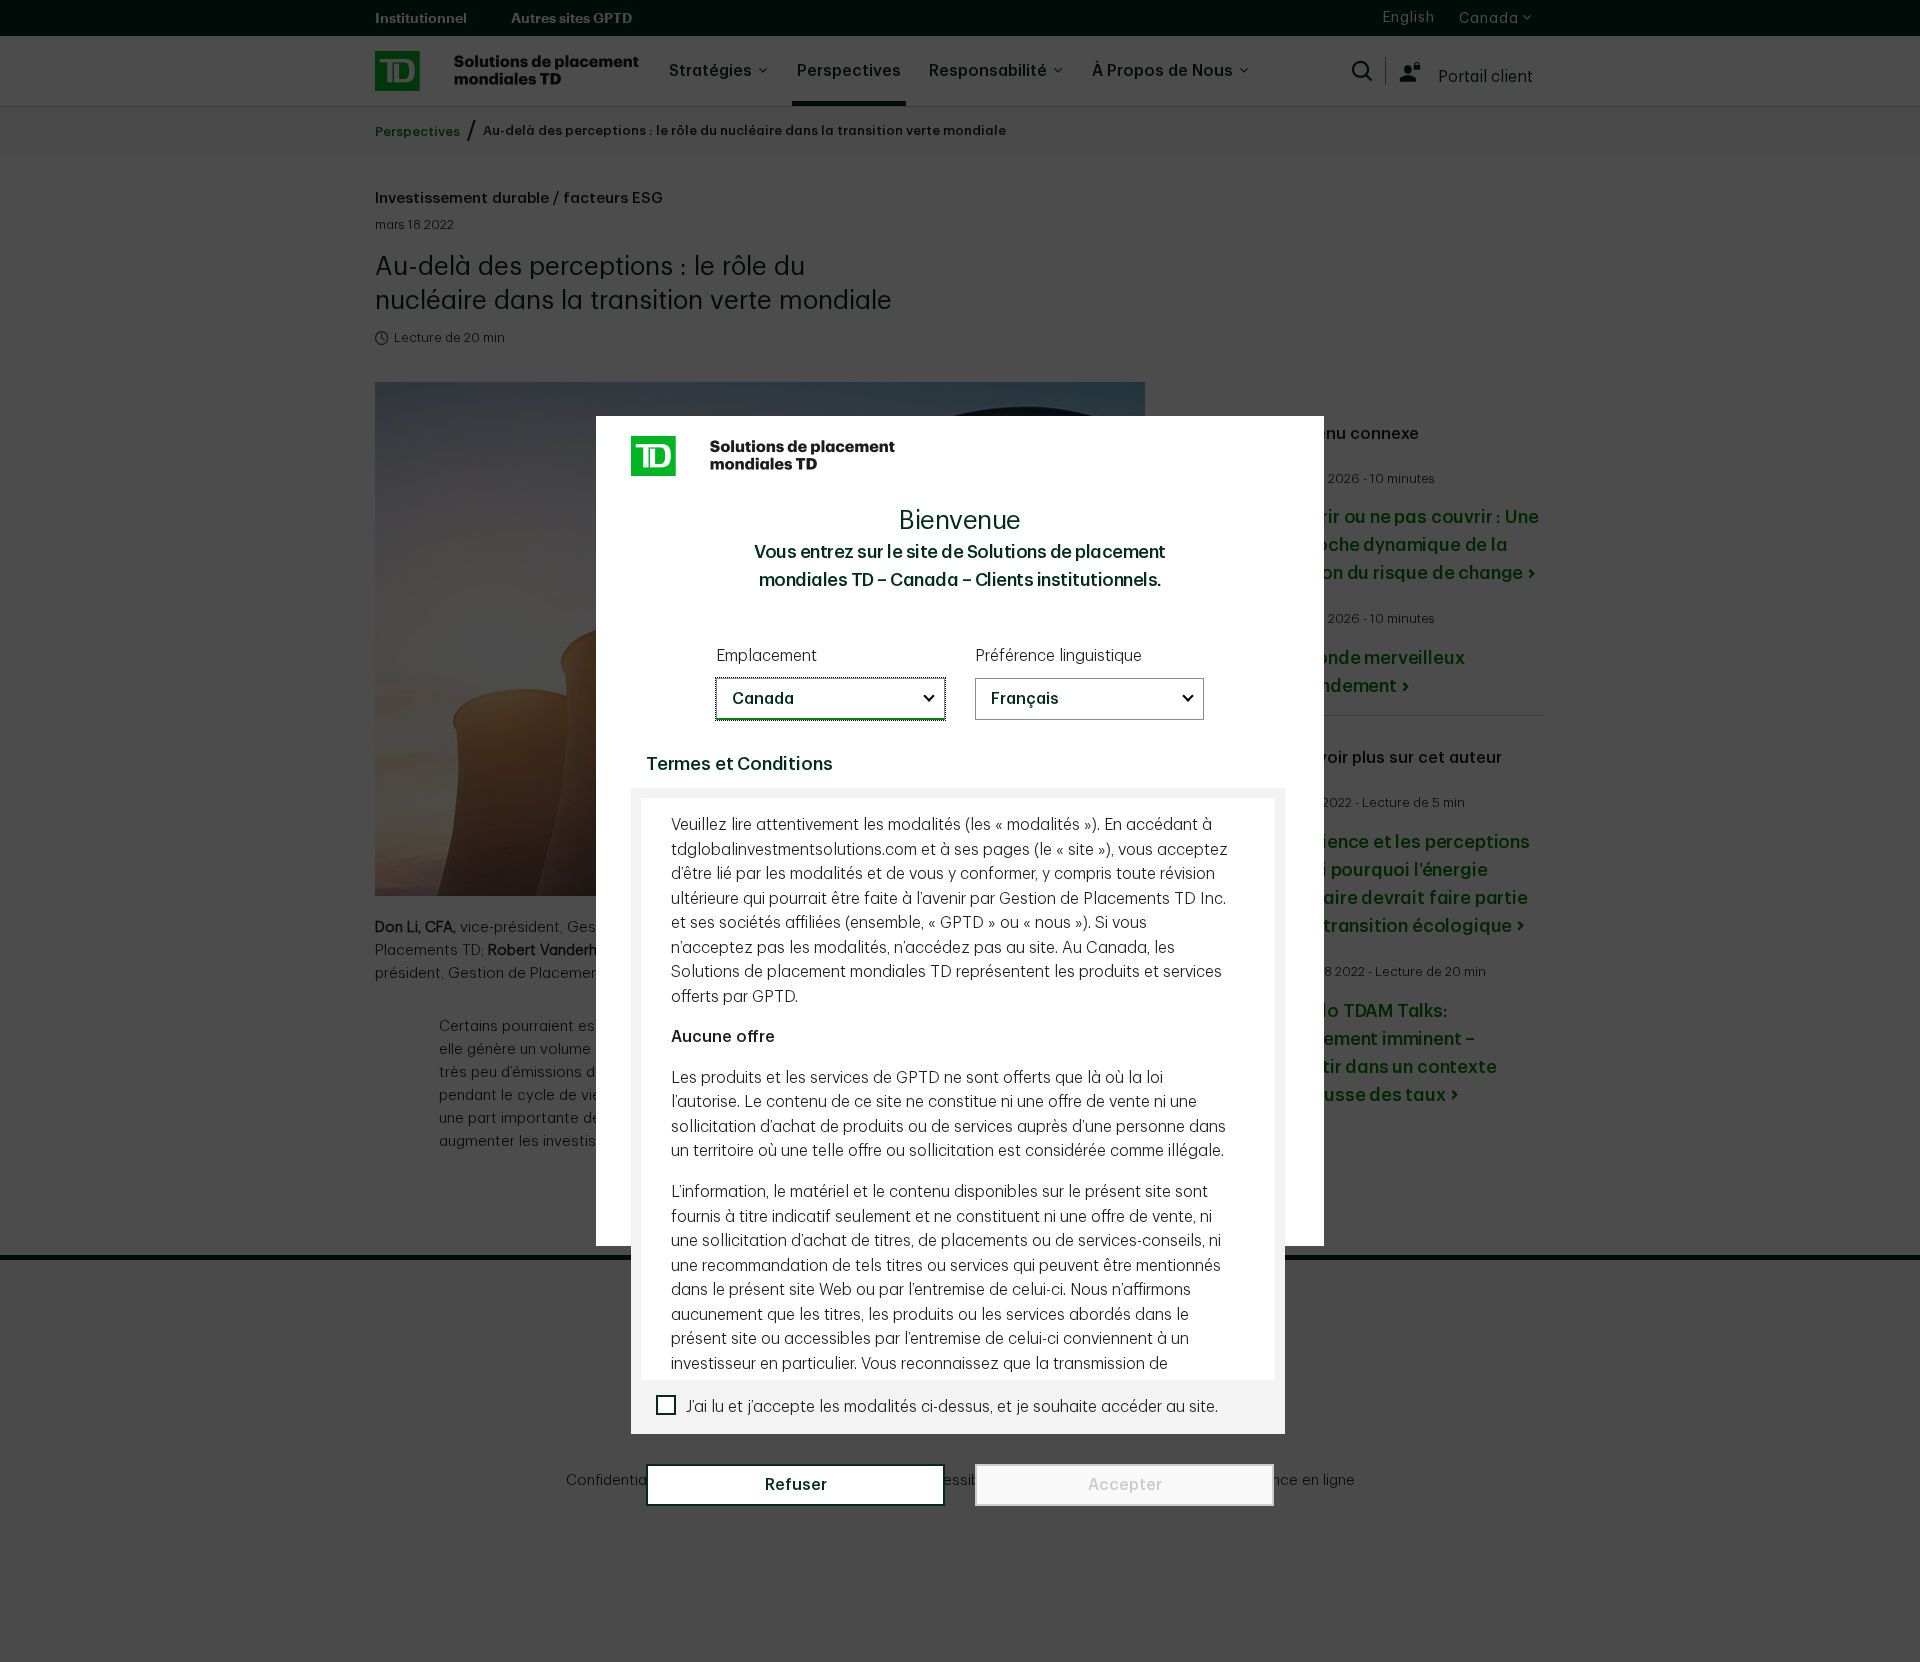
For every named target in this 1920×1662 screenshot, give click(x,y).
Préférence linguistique (1058, 656)
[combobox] (830, 699)
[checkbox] (965, 1407)
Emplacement (766, 656)
